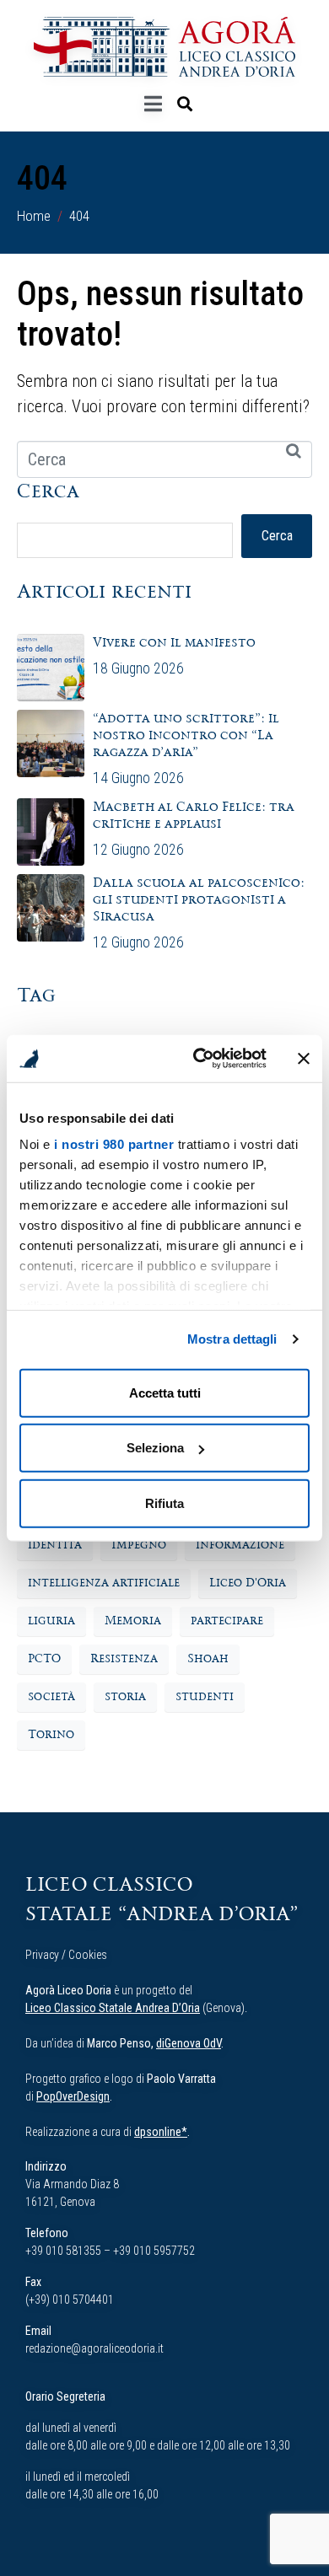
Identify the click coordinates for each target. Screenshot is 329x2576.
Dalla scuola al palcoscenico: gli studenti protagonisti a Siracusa (199, 900)
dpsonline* (161, 2132)
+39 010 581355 (63, 2251)
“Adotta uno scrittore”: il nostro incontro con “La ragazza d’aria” (186, 735)
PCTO (44, 1659)
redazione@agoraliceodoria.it (94, 2348)
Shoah (208, 1659)
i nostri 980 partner (114, 1144)
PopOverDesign (73, 2096)
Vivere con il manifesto (176, 643)
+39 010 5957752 (154, 2251)
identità (55, 1545)
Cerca (48, 492)
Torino (51, 1735)
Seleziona (155, 1448)
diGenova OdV (189, 2043)
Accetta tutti (165, 1392)
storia (125, 1697)
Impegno (139, 1545)
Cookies (88, 1955)
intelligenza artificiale (104, 1583)
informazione (240, 1545)
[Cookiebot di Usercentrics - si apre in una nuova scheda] (200, 1059)
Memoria (133, 1621)
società (51, 1697)
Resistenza (124, 1659)
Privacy (42, 1955)
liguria (51, 1621)
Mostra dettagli (232, 1339)
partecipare (227, 1621)
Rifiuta (164, 1503)
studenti (205, 1697)
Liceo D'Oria (248, 1583)
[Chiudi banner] (304, 1059)
